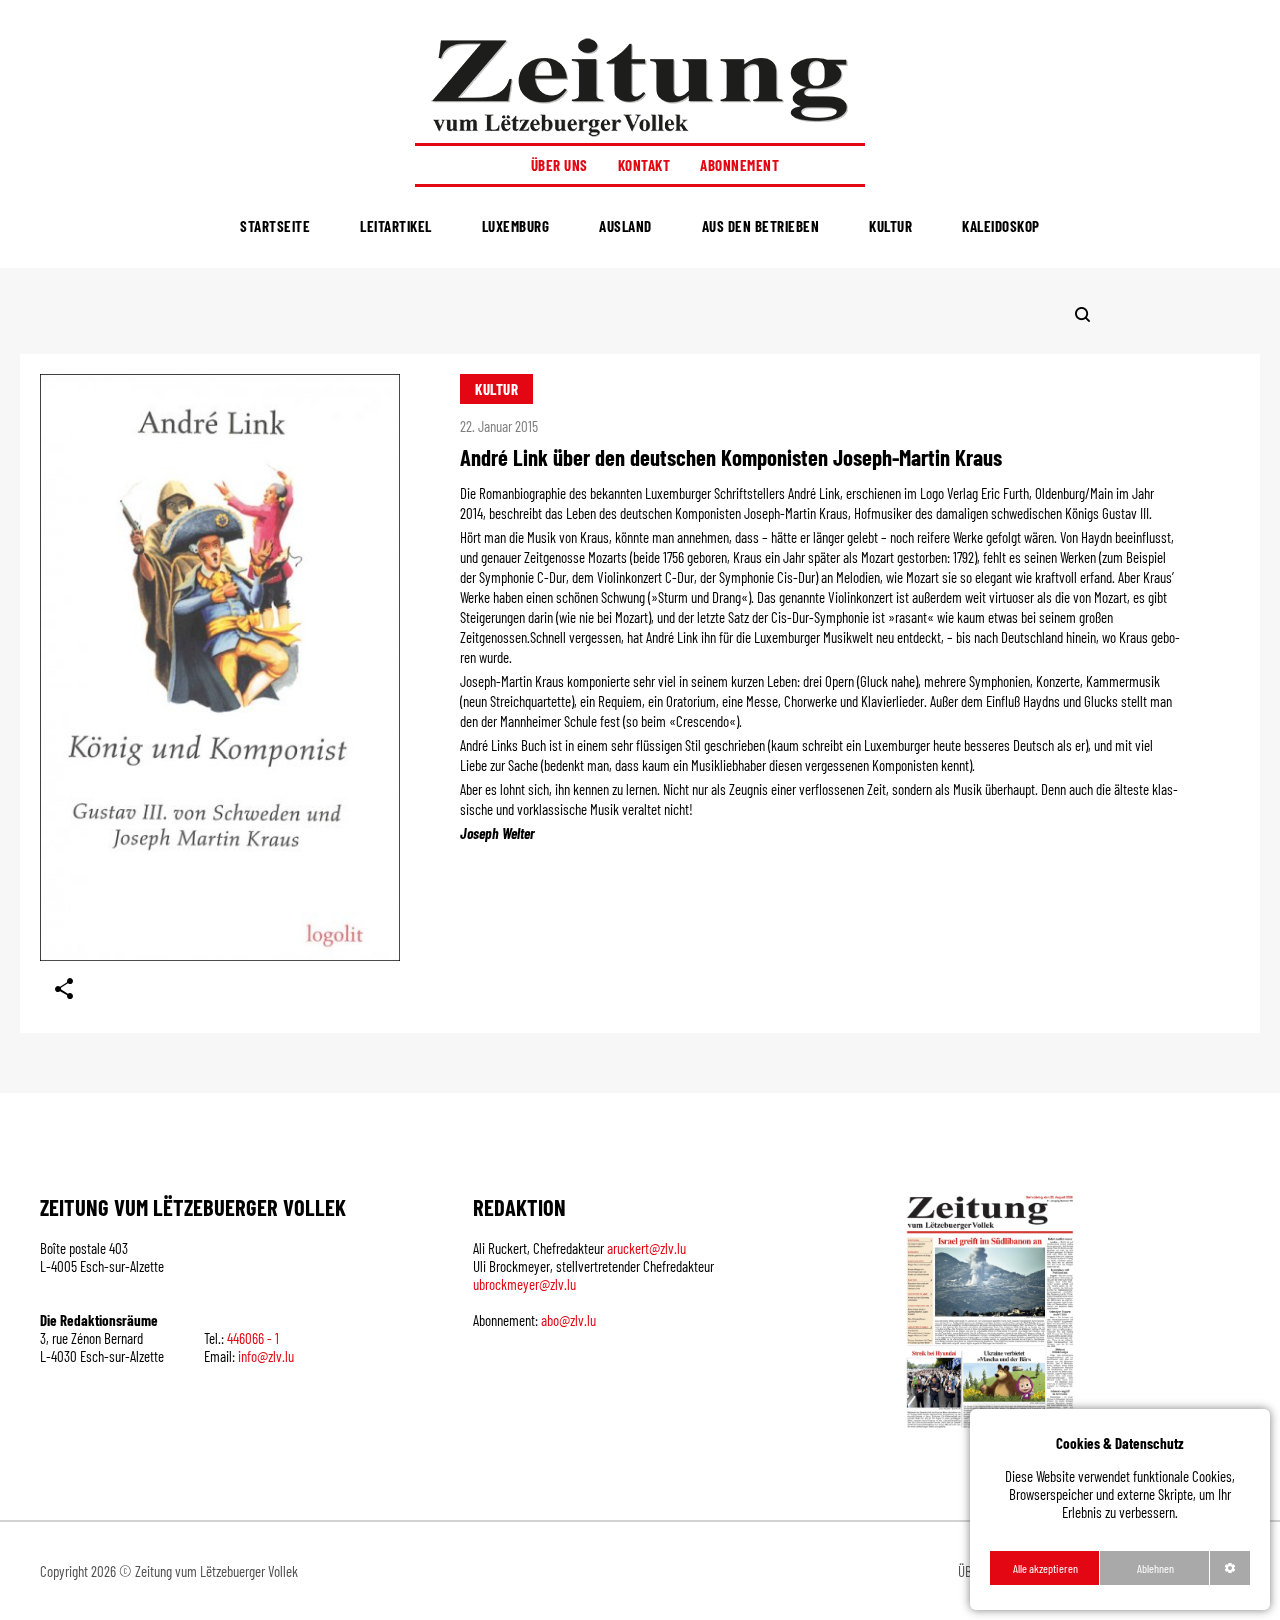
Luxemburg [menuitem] (516, 226)
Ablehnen (1155, 1568)
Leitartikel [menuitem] (396, 226)
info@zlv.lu (266, 1356)
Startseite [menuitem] (275, 226)
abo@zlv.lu (568, 1320)
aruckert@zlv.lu (646, 1248)
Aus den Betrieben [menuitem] (761, 226)
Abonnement (739, 165)
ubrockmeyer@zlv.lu (524, 1284)
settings (1230, 1568)
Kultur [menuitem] (890, 226)
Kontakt (644, 165)
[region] (1120, 1509)
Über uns (559, 165)
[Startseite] (640, 86)
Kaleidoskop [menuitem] (1001, 226)
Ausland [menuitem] (625, 226)
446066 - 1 (253, 1338)
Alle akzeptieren (1045, 1568)
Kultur (496, 389)
